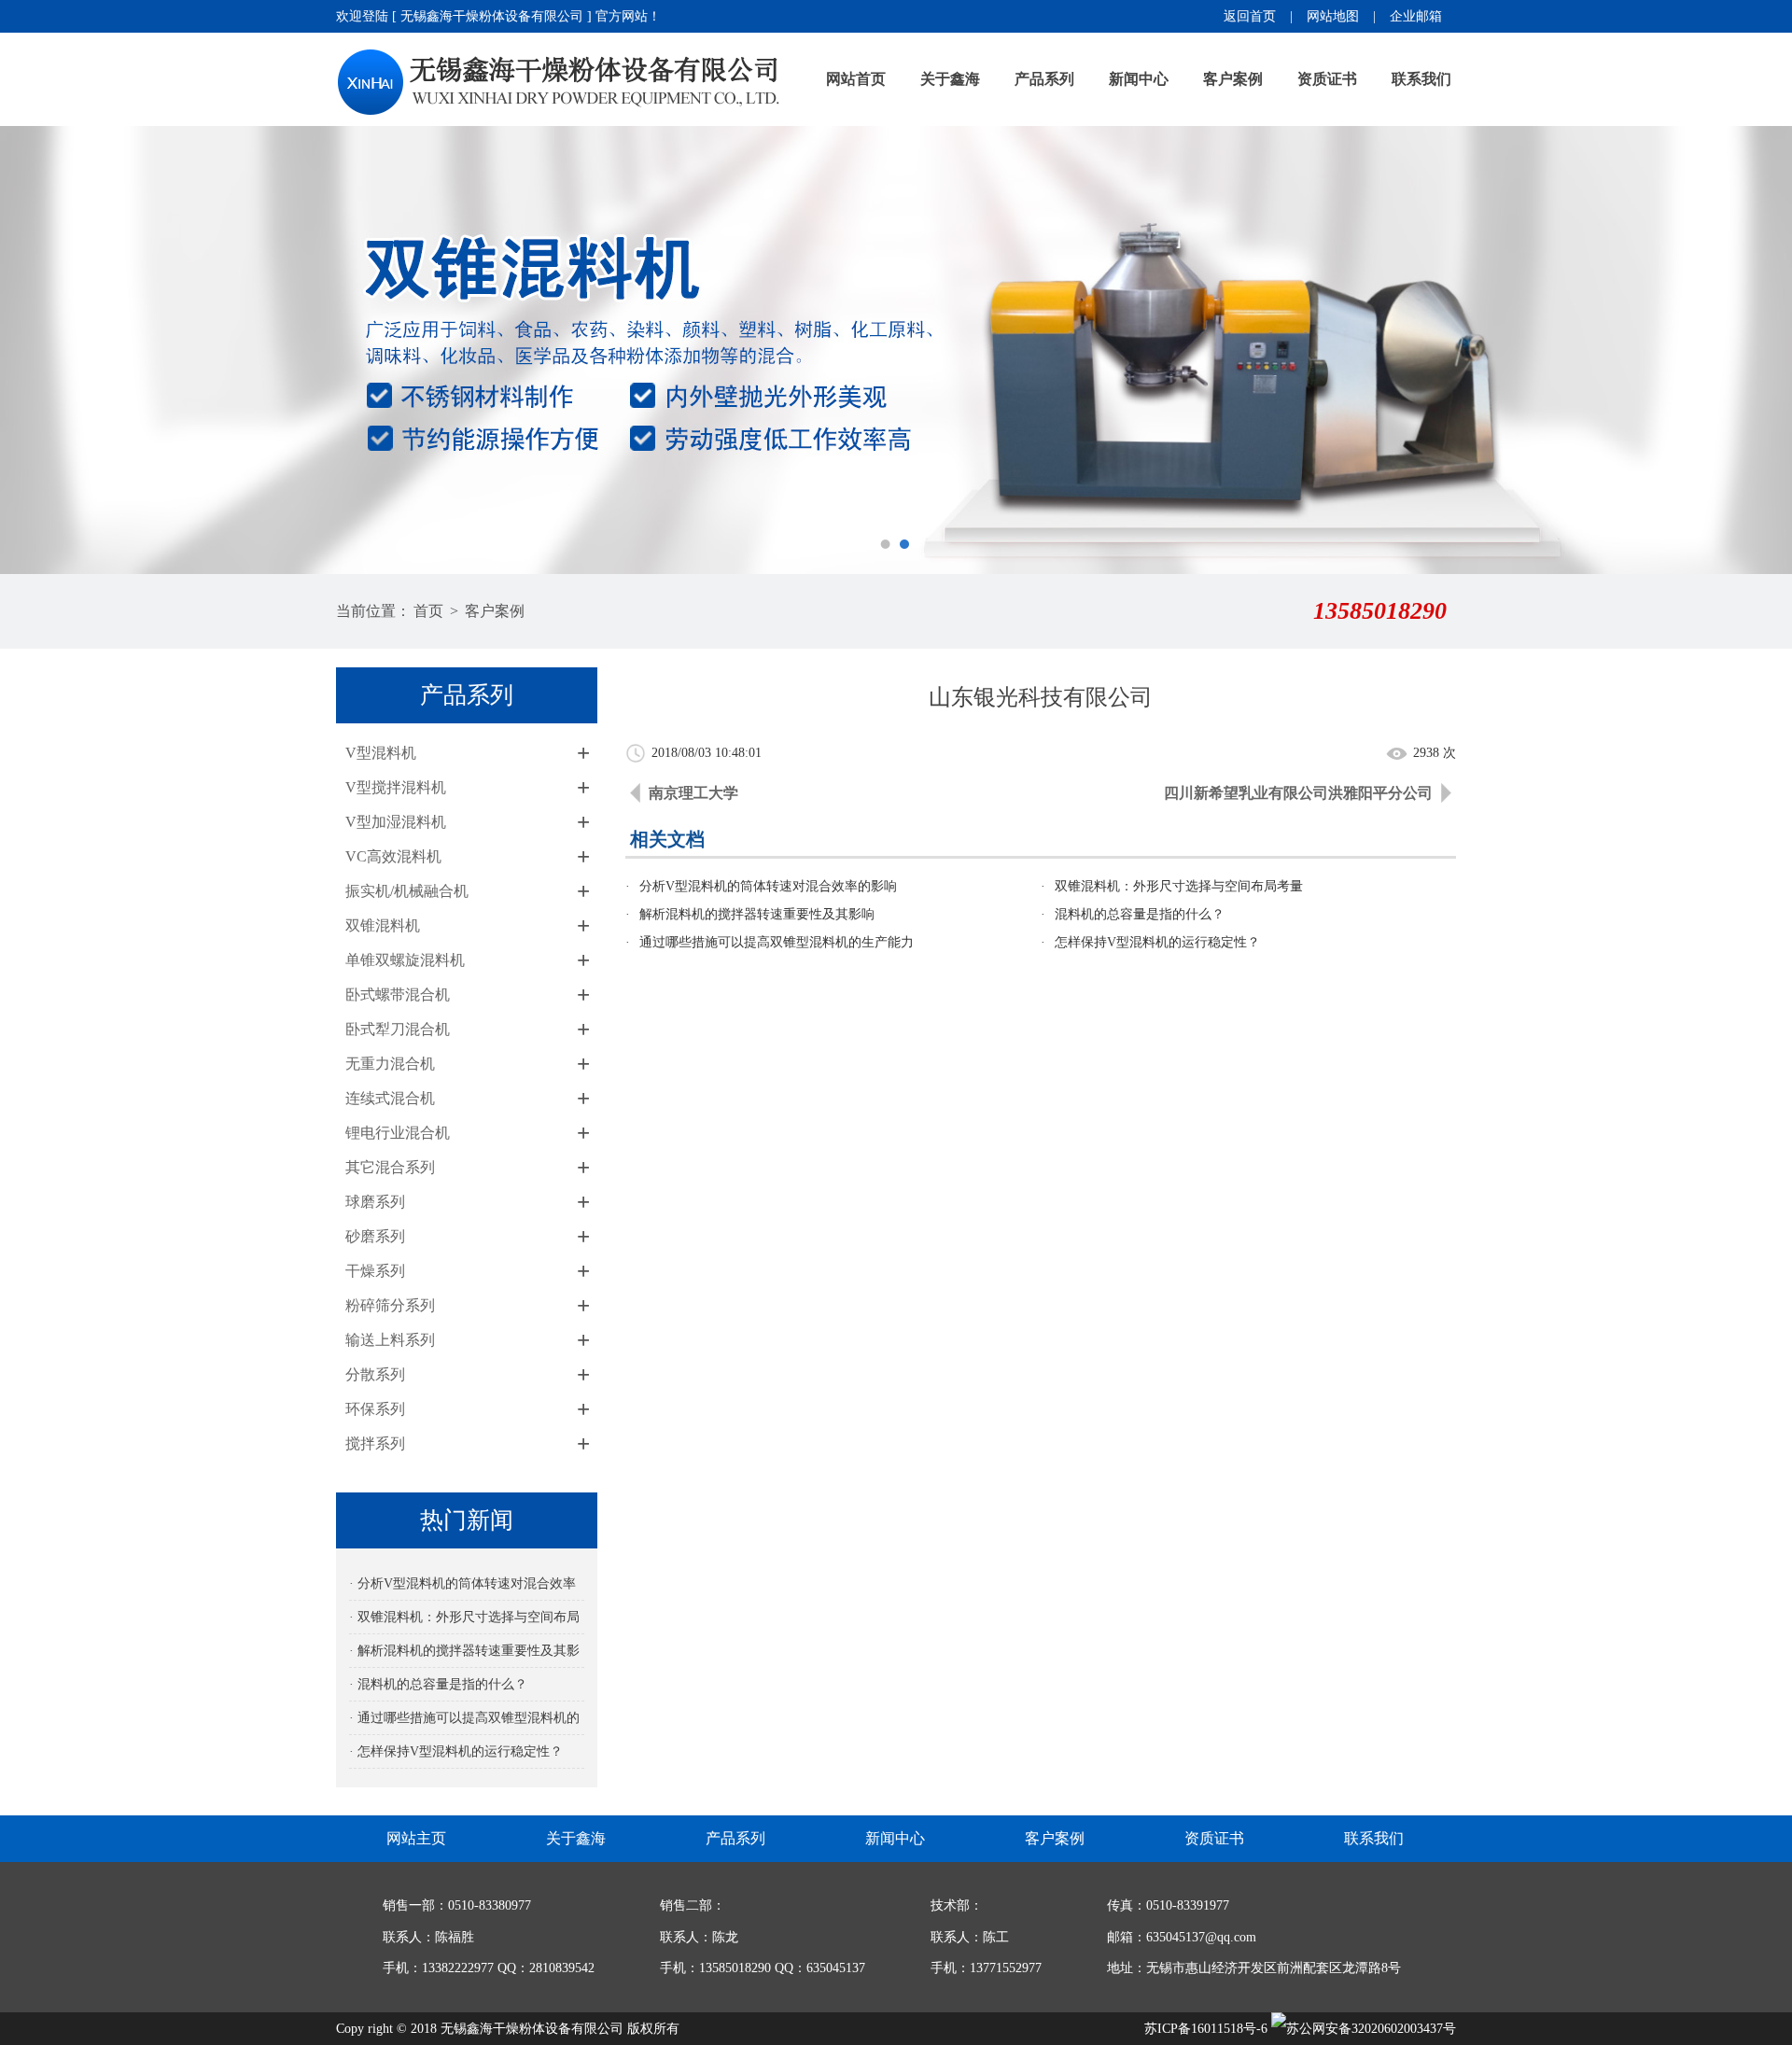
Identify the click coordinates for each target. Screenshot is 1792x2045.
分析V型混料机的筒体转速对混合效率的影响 (768, 886)
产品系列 (1044, 79)
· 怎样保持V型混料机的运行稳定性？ (456, 1751)
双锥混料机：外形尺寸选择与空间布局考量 (1179, 886)
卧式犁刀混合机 (398, 1029)
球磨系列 (375, 1202)
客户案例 (1233, 79)
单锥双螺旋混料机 (405, 960)
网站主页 (416, 1838)
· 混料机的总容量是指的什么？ (438, 1684)
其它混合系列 (390, 1167)
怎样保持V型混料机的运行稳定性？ (1157, 942)
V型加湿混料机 (396, 822)
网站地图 (1333, 16)
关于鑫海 (950, 79)
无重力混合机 (390, 1064)
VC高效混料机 (393, 856)
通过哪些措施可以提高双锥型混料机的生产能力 (777, 942)
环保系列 (375, 1409)
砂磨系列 (375, 1236)
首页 (428, 611)
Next (1759, 350)
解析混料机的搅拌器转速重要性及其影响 (757, 914)
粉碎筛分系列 (390, 1305)
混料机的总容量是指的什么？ (1140, 914)
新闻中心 (1139, 79)
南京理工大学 (693, 793)
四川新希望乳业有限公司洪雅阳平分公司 (1298, 793)
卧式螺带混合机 (398, 994)
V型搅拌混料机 (396, 787)
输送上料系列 (390, 1340)
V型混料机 (381, 753)
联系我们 (1421, 79)
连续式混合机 (390, 1098)
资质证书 (1327, 79)
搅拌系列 (375, 1443)
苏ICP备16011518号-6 (1206, 2029)
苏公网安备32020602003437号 (1371, 2029)
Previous (33, 350)
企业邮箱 (1416, 16)
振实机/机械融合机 (407, 891)
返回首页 (1250, 16)
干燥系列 (375, 1271)
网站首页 (856, 79)
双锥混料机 (383, 925)
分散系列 (375, 1374)
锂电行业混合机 (398, 1133)
